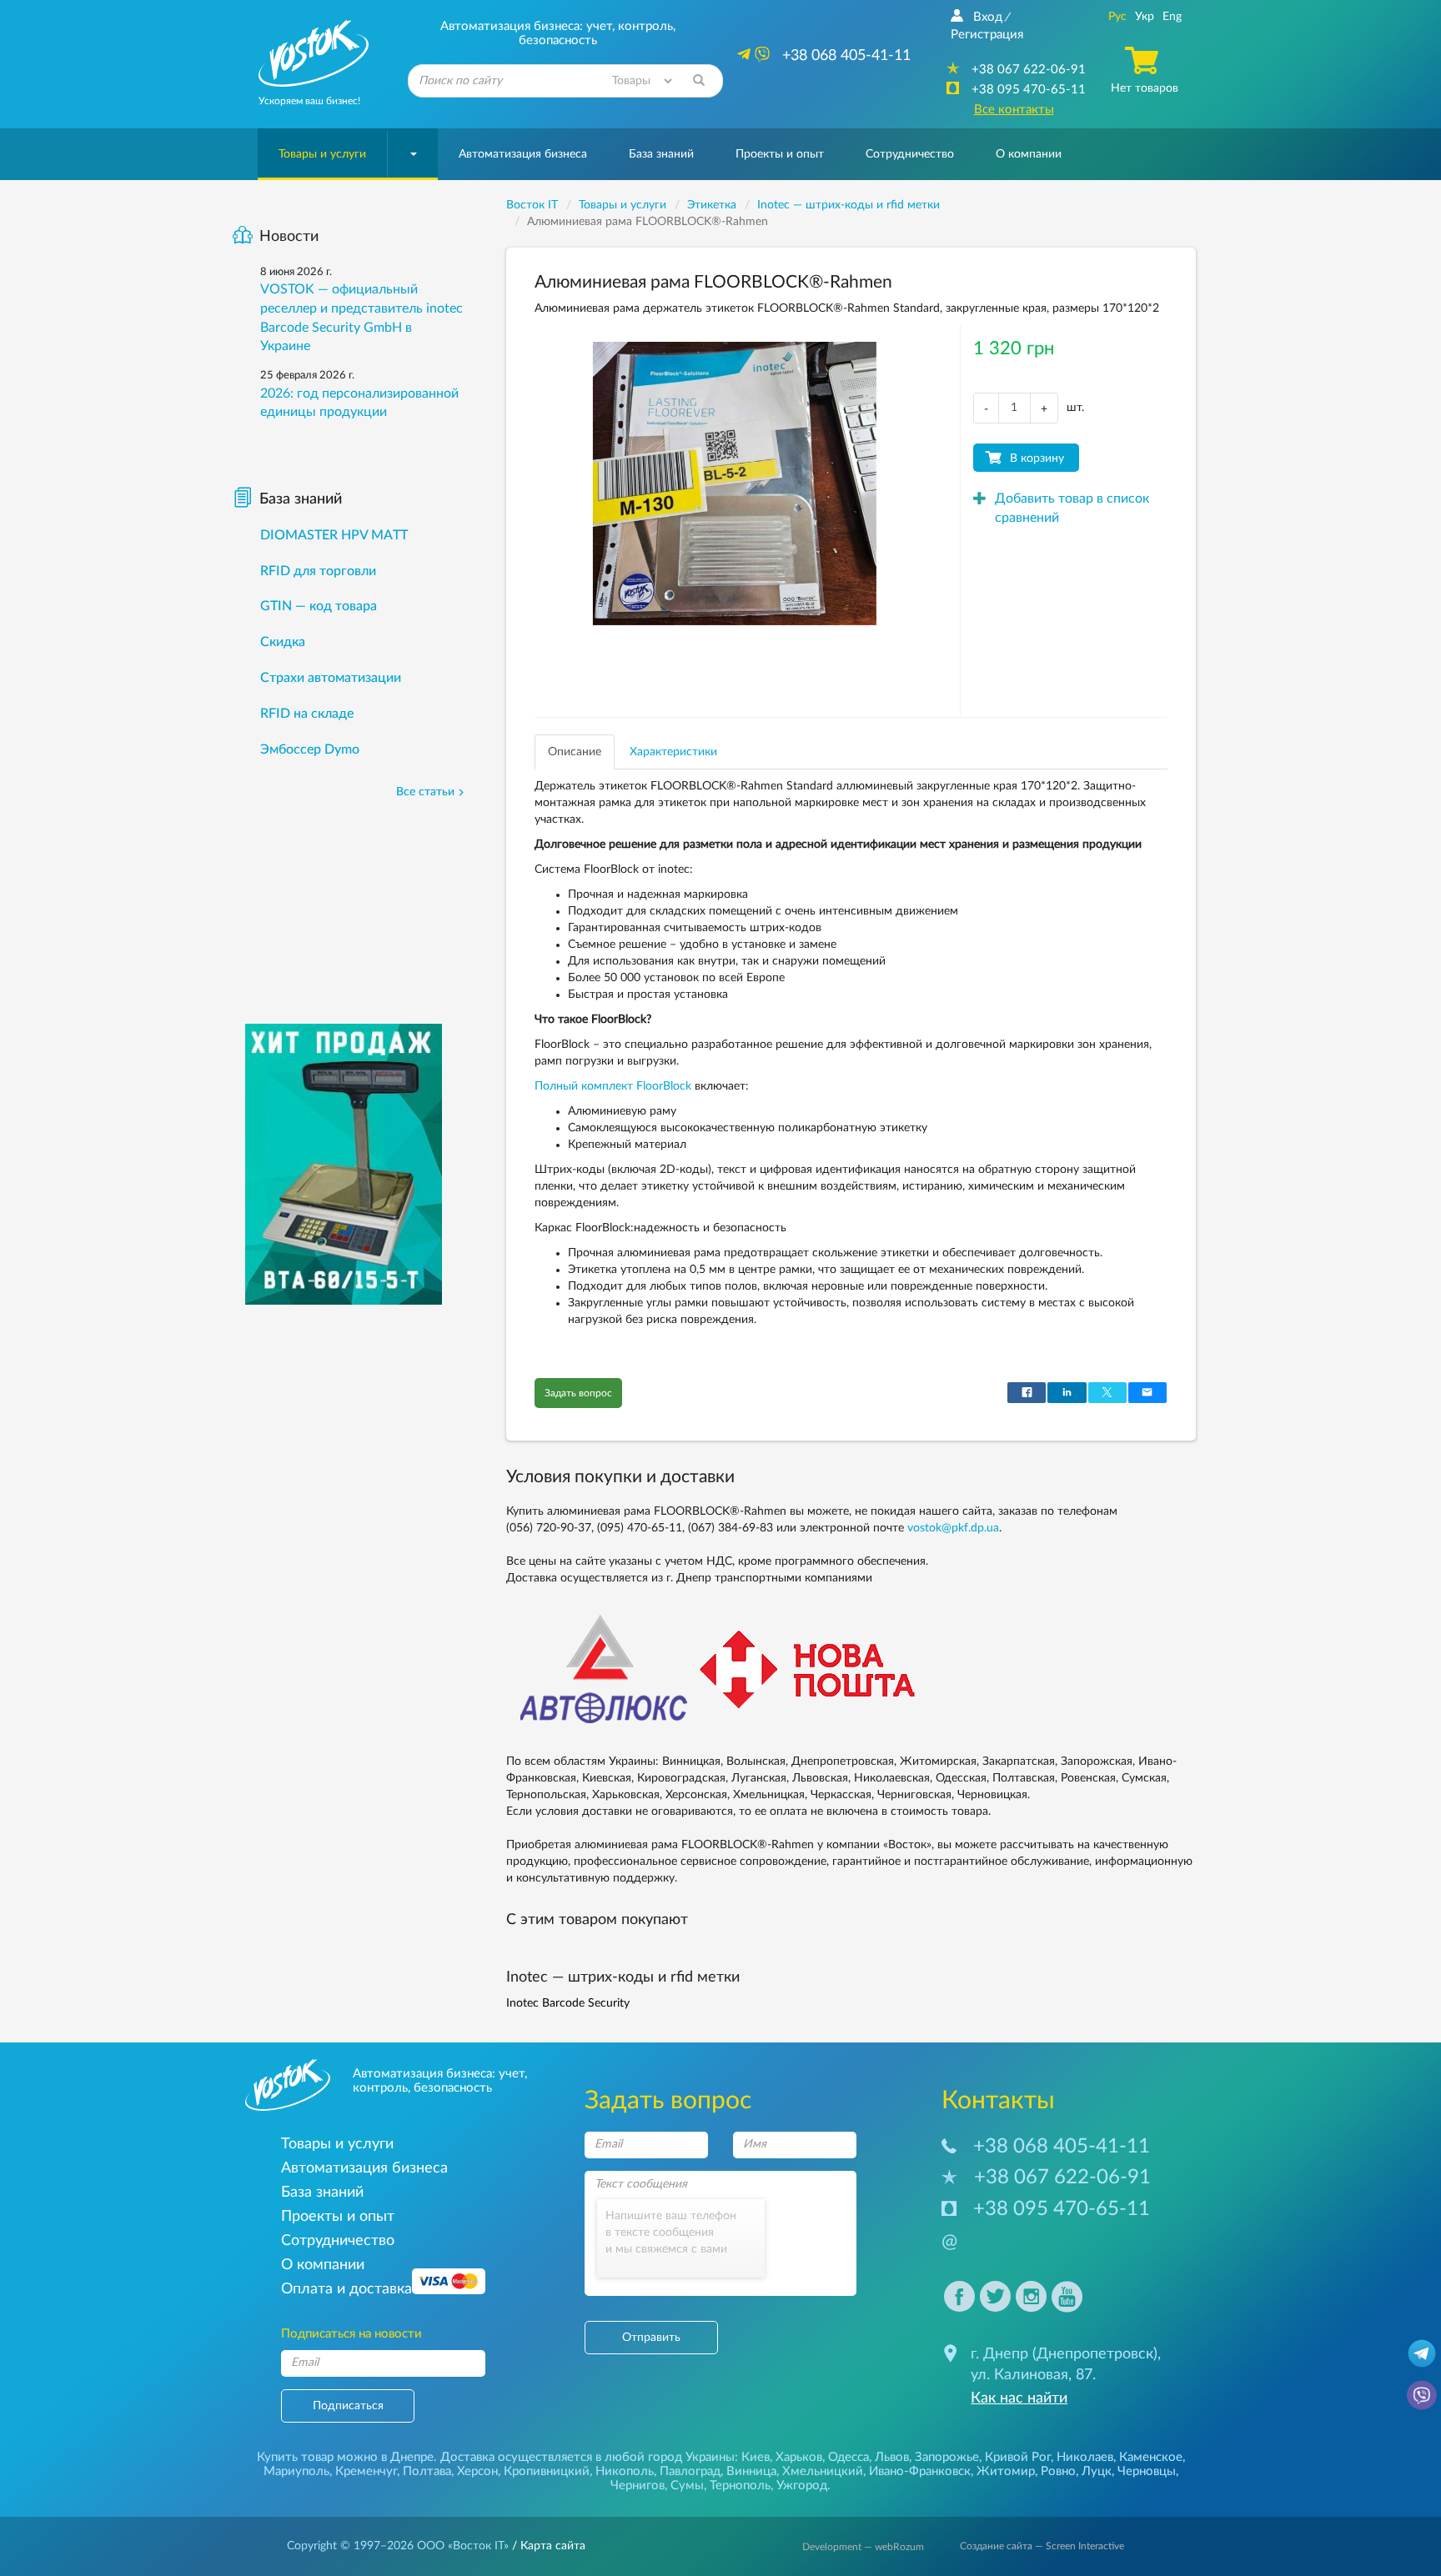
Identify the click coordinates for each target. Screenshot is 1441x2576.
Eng (1172, 17)
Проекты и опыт (780, 154)
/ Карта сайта (547, 2546)
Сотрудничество (910, 154)
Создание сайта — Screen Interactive (1042, 2546)
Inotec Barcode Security (568, 2003)
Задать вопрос (578, 1393)
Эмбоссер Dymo (310, 749)
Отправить (651, 2338)
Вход (988, 17)
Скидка (283, 642)
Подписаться (348, 2406)
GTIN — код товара (319, 606)
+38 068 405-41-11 (1062, 2147)
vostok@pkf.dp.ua (953, 1528)
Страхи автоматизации (331, 678)
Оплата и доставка (346, 2289)
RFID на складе (307, 714)
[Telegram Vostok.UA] (1422, 2353)
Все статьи (425, 792)
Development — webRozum (863, 2547)
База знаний (661, 154)
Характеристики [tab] (673, 752)
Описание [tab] (575, 752)
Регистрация (987, 35)
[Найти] (699, 81)
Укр (1145, 17)
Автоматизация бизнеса (523, 154)
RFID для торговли (318, 571)
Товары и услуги (322, 154)
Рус (1117, 17)
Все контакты (1014, 110)
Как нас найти (1019, 2398)
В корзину (1037, 459)
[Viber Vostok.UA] (1422, 2394)
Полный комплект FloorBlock (613, 1086)
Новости (289, 237)
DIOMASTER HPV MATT (334, 535)
